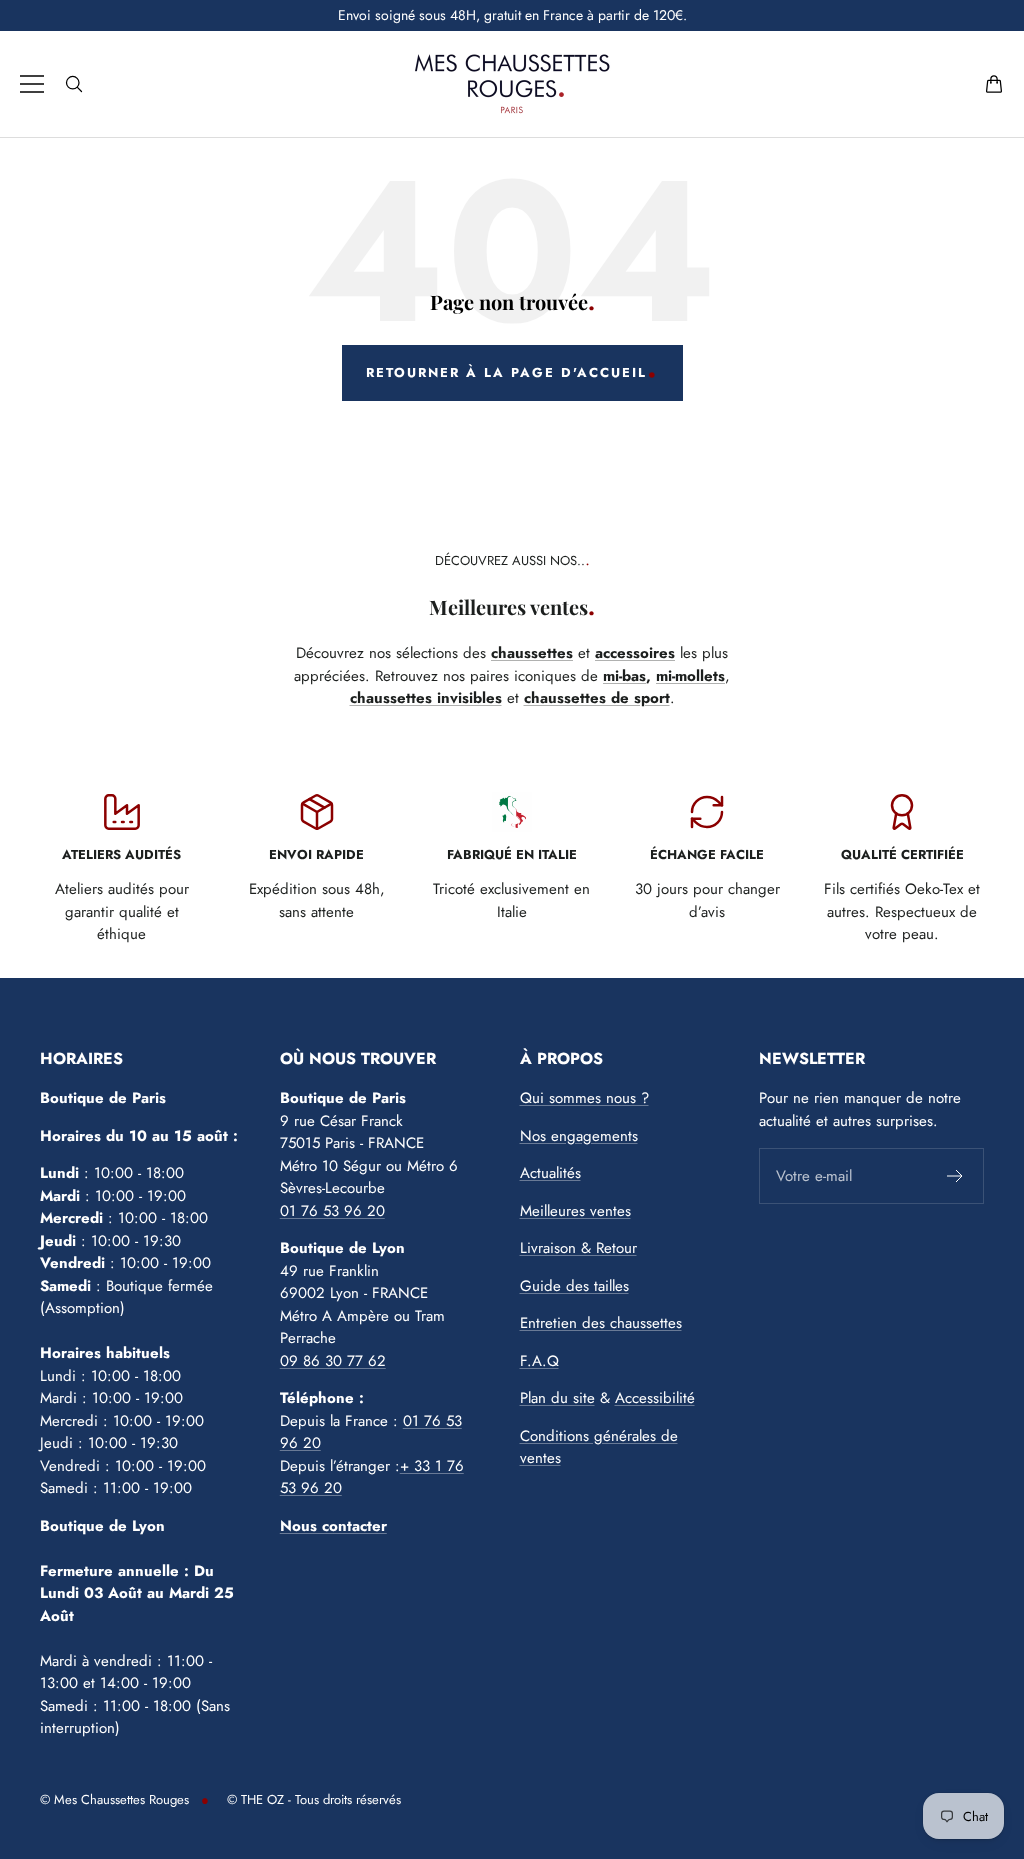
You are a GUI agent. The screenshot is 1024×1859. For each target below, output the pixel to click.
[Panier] (994, 84)
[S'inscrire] (955, 1176)
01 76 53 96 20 (332, 1211)
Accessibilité (655, 1398)
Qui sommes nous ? (584, 1098)
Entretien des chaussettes (601, 1323)
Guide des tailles (574, 1286)
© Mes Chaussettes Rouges (114, 1799)
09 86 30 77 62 (333, 1361)
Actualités (550, 1173)
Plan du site (557, 1398)
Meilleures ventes (575, 1211)
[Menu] (32, 84)
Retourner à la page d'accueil (506, 372)
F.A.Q (539, 1361)
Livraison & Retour (578, 1248)
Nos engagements (579, 1136)
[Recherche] (74, 84)
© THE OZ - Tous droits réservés (314, 1799)
